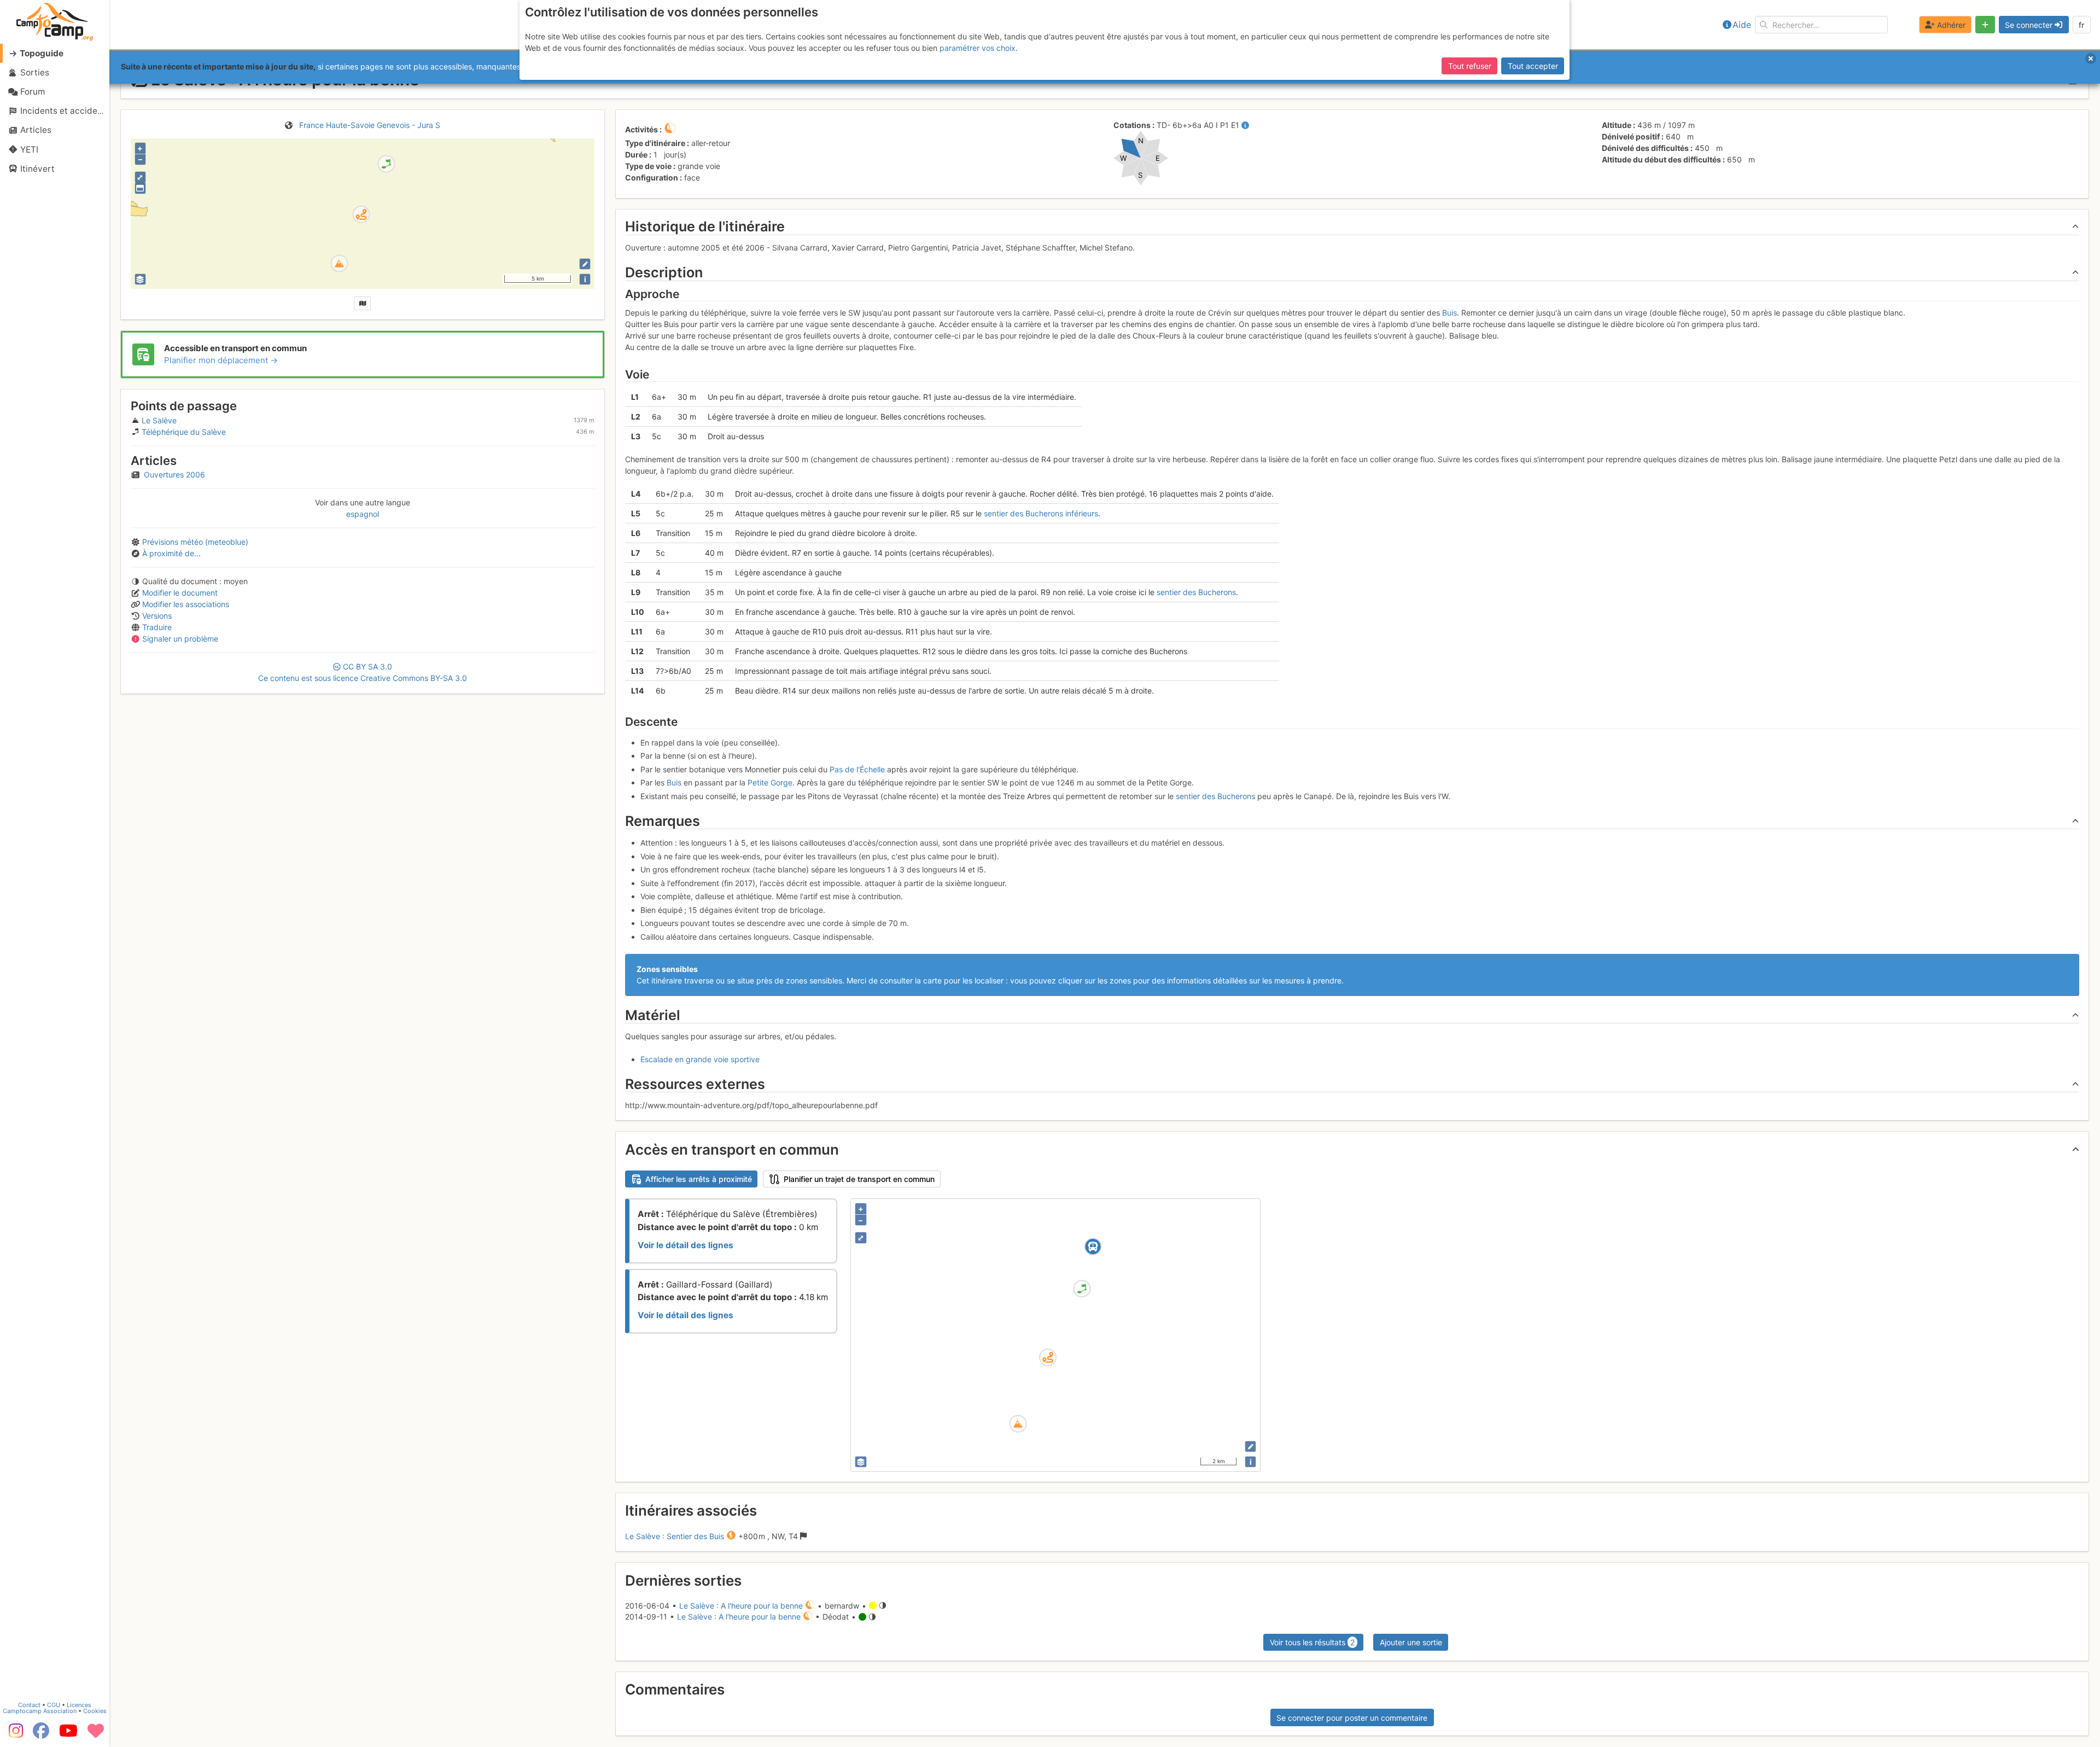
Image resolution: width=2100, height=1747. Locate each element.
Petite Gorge (770, 782)
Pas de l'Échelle (857, 769)
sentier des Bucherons (1196, 592)
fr (2081, 25)
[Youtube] (68, 1734)
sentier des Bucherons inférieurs (1041, 513)
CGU (54, 1705)
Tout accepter (1533, 66)
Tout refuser (1470, 66)
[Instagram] (14, 1734)
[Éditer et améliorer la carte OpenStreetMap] (585, 264)
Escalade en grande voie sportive (700, 1059)
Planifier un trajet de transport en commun (859, 1179)
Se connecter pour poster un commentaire (1352, 1718)
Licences (79, 1705)
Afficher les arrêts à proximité (699, 1179)
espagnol (363, 514)
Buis (1449, 313)
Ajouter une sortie (1411, 1642)
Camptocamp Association (40, 1711)
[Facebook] (41, 1734)
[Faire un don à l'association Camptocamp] (96, 1734)
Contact (29, 1705)
